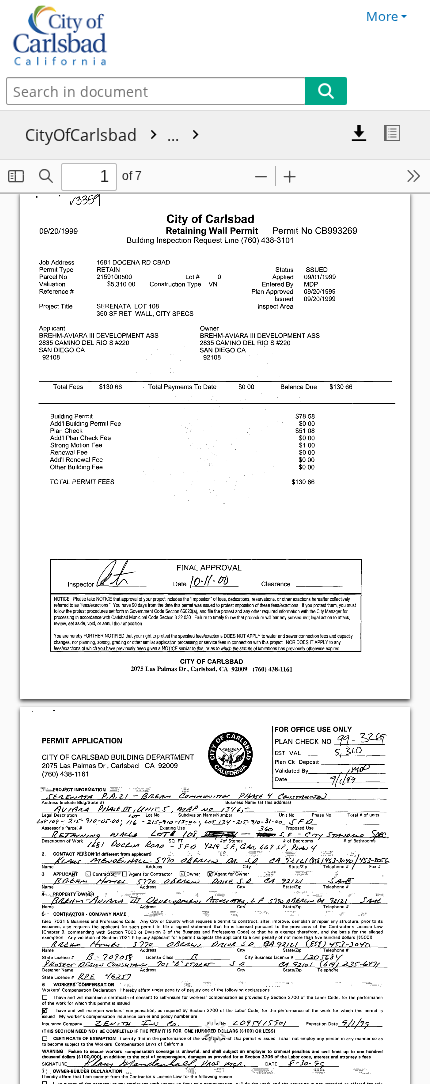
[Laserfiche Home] (85, 36)
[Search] (326, 91)
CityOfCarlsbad (104, 135)
